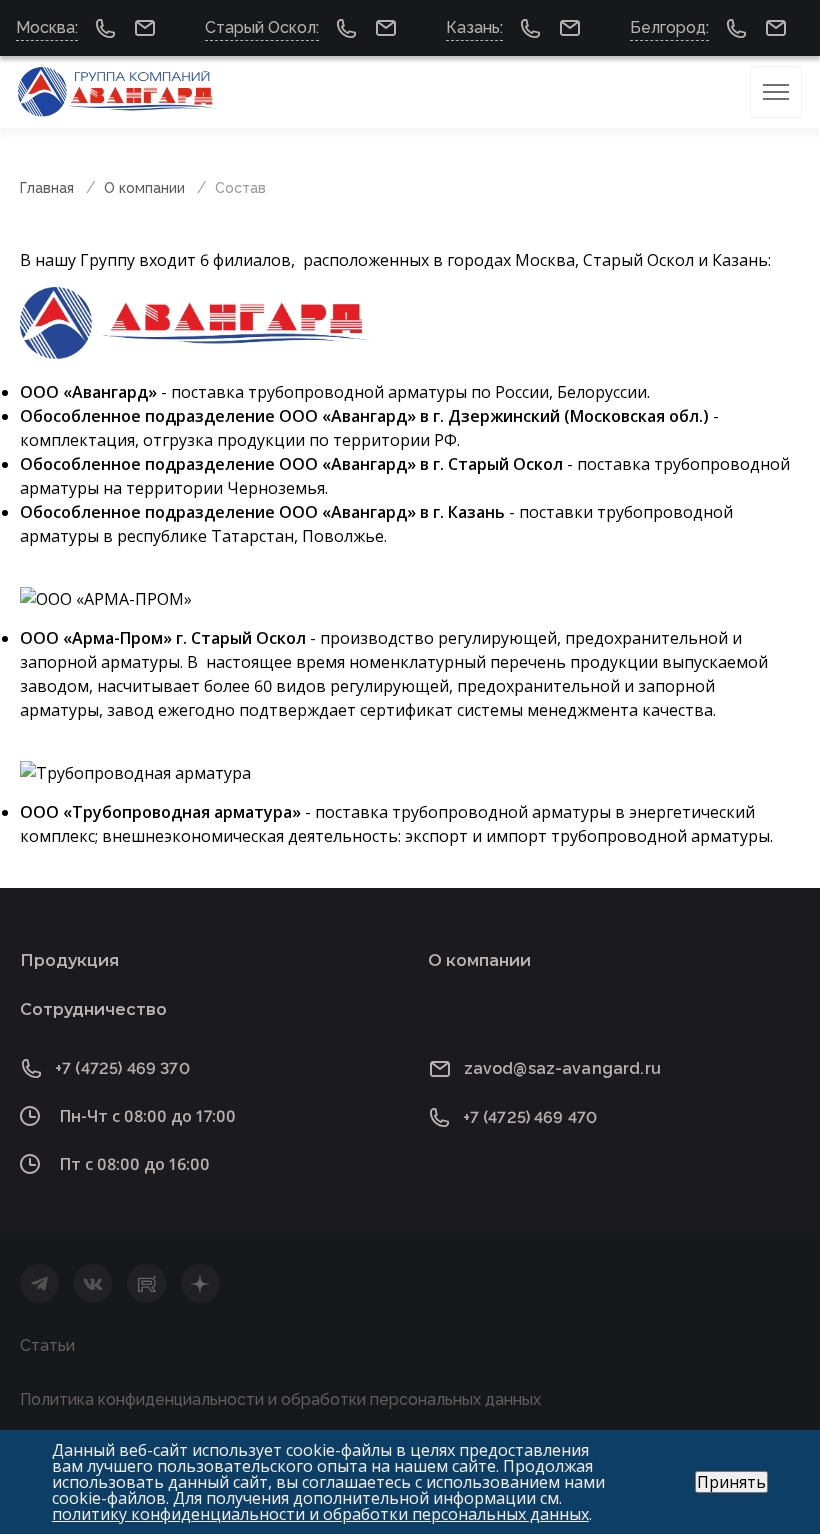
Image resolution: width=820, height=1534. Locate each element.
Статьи (47, 1345)
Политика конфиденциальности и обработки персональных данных (280, 1399)
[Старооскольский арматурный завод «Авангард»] (118, 92)
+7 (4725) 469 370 (122, 1068)
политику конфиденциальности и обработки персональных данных (320, 1514)
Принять (731, 1482)
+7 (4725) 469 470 (530, 1117)
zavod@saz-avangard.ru (562, 1068)
